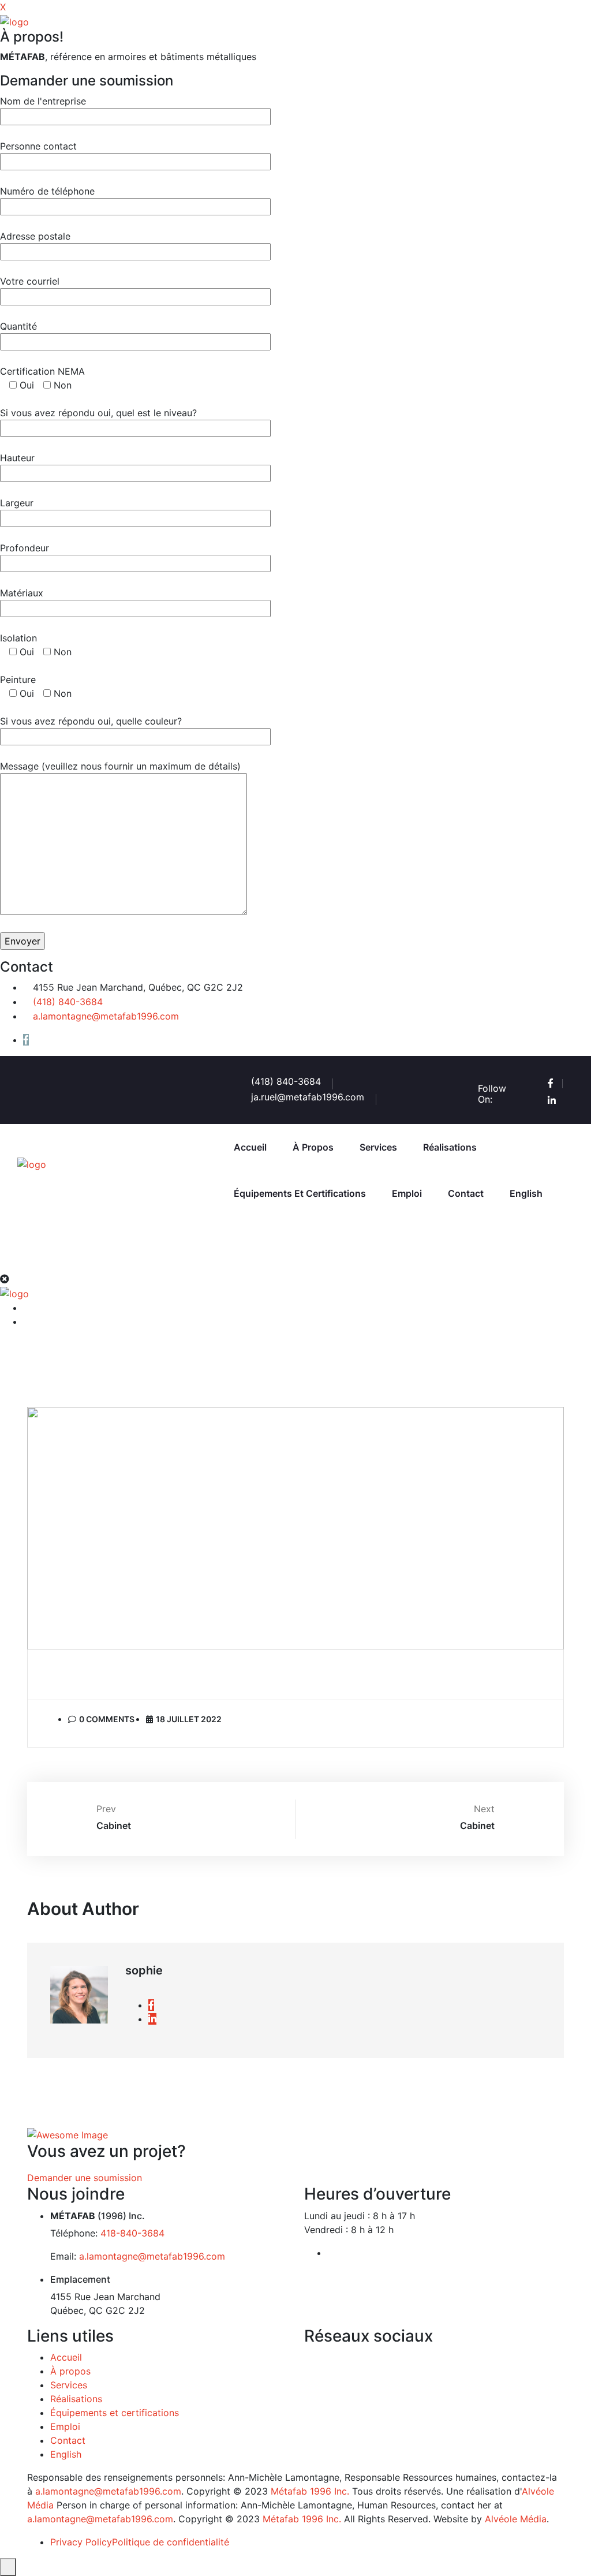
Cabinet (114, 1825)
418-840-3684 (132, 2233)
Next (484, 1809)
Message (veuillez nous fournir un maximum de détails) (120, 766)
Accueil (250, 1147)
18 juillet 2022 (189, 1719)
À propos (313, 1147)
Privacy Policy (81, 2542)
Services (378, 1147)
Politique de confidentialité (171, 2542)
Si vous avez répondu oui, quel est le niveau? (98, 413)
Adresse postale (35, 236)
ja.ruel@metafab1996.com (308, 1097)
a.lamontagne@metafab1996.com (106, 1016)
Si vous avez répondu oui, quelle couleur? (91, 721)
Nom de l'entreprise (43, 101)
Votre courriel (30, 281)
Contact (466, 1193)
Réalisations (450, 1147)
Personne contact (38, 146)
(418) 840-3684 (68, 1002)
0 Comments (107, 1719)
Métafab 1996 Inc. (308, 2491)
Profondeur (25, 548)
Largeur (17, 503)
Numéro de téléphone (47, 191)
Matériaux (22, 593)
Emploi (407, 1193)
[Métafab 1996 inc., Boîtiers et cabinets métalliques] (14, 21)
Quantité (18, 326)
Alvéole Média (516, 2519)
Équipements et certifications (300, 1193)
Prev (106, 1809)
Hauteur (17, 458)
